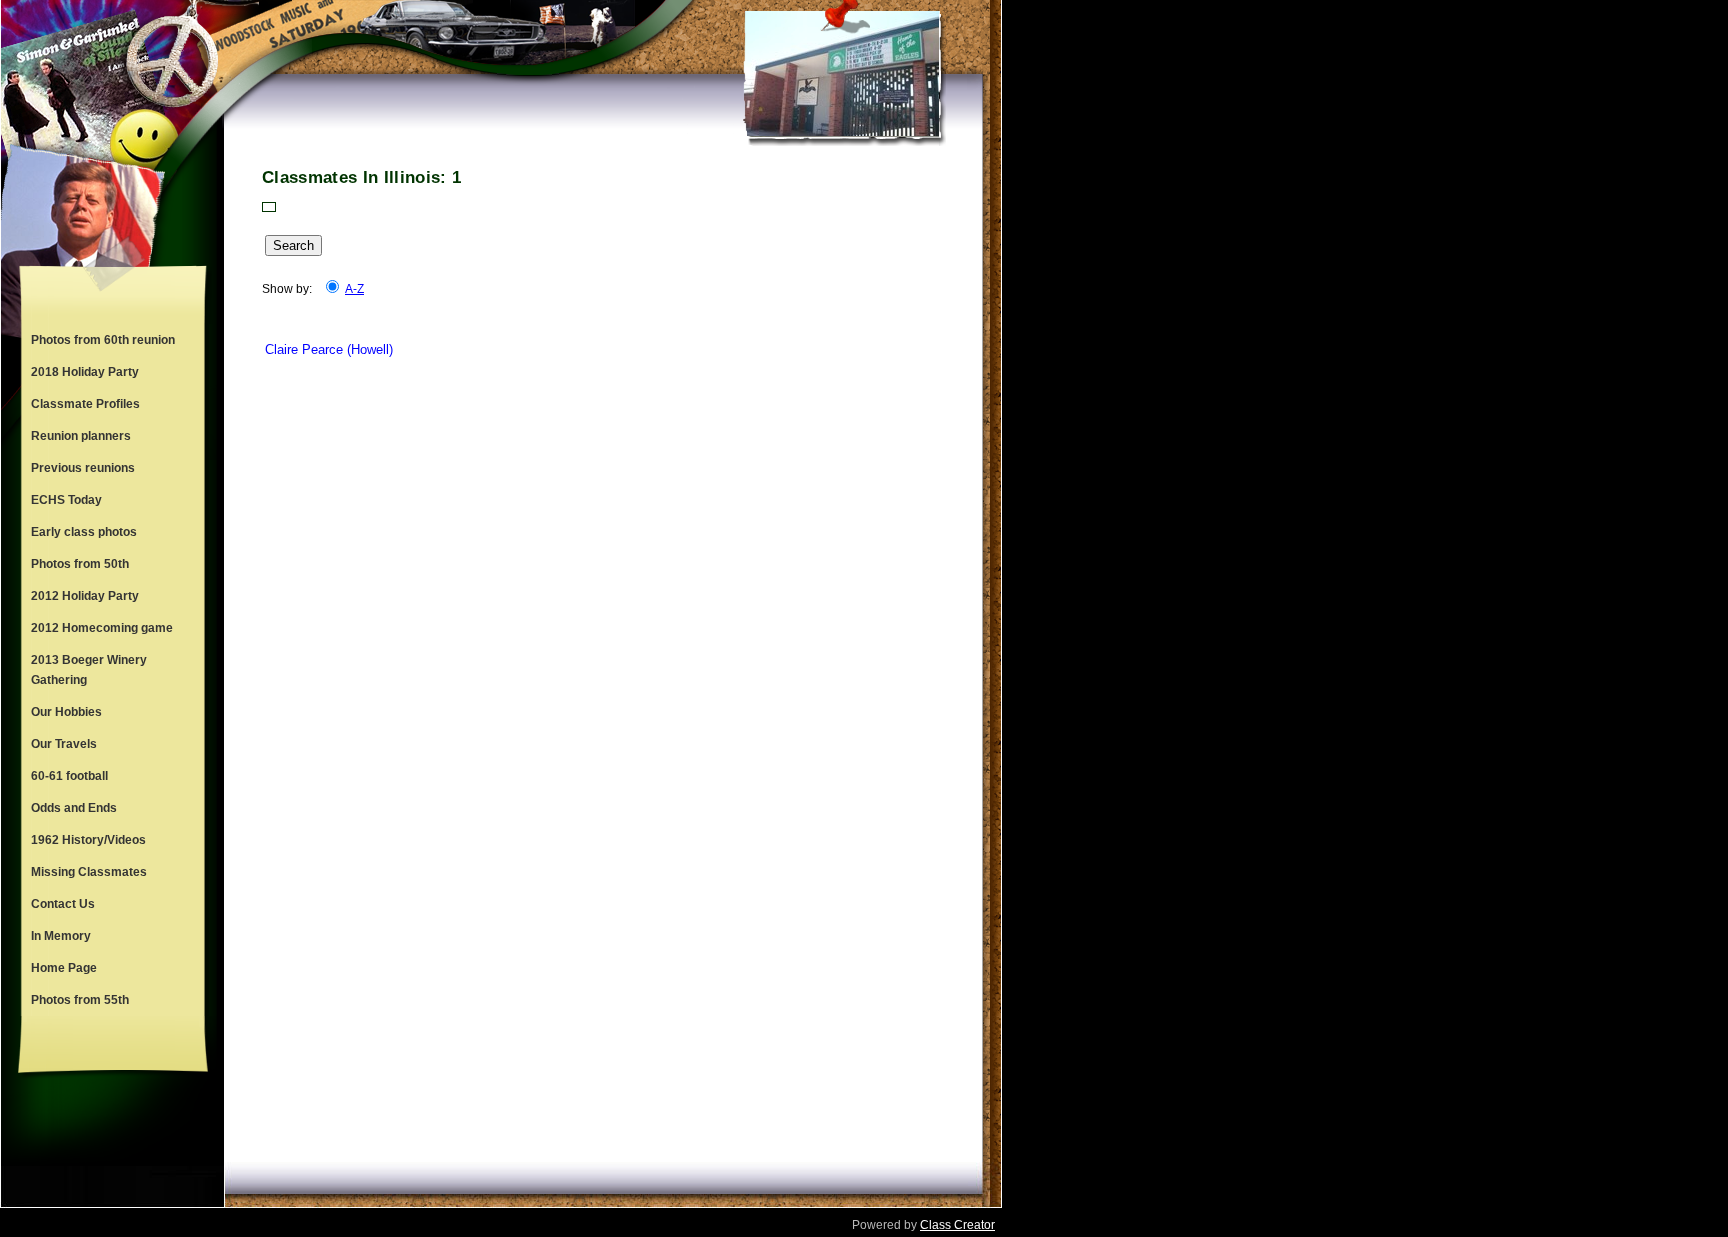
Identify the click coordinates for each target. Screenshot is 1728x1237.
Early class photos (84, 532)
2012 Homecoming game (102, 628)
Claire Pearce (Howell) (329, 349)
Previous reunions (83, 468)
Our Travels (64, 744)
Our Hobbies (66, 712)
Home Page (64, 968)
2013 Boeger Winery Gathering (89, 670)
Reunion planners (81, 436)
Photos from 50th (80, 564)
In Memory (61, 936)
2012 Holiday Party (85, 596)
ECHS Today (66, 500)
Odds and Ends (74, 808)
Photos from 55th (80, 1000)
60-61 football (69, 776)
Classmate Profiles (85, 404)
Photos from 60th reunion (103, 340)
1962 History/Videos (88, 840)
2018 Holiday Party (85, 372)
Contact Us (63, 904)
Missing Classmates (89, 872)
